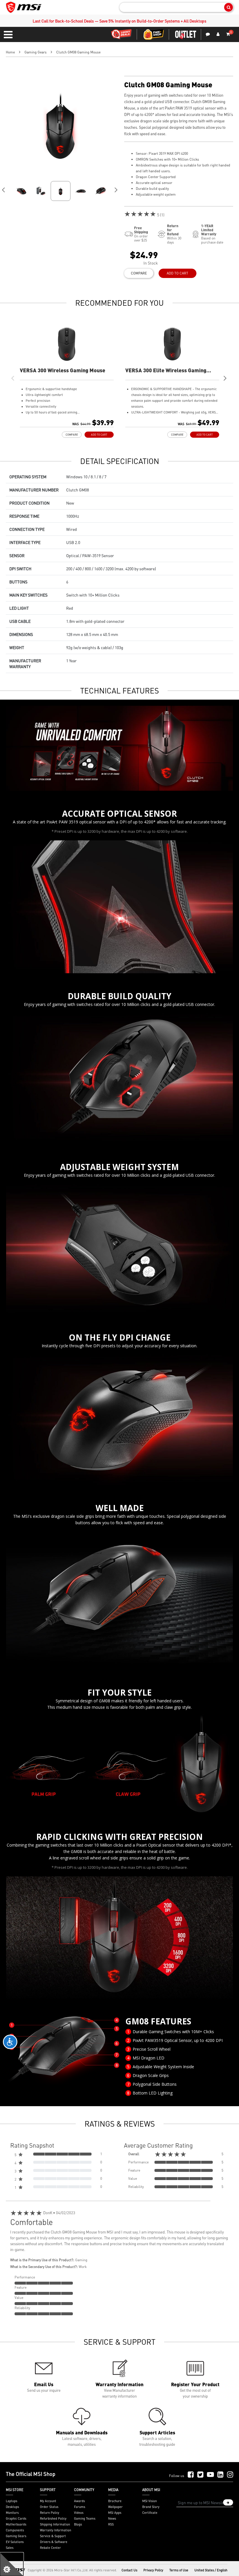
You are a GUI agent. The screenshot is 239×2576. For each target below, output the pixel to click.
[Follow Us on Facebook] (191, 2475)
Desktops (12, 2507)
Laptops (12, 2501)
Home (10, 52)
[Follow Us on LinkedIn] (220, 2475)
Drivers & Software (54, 2542)
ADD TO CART (178, 273)
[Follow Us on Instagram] (230, 2475)
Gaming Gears (36, 52)
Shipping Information (55, 2524)
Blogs (78, 2524)
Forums (80, 2507)
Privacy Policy (153, 2570)
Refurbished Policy (53, 2518)
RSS (111, 2524)
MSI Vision (150, 2501)
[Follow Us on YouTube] (210, 2475)
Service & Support (53, 2536)
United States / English (211, 2570)
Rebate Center (50, 2548)
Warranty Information (56, 2530)
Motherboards (16, 2524)
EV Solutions (15, 2542)
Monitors (12, 2513)
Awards (79, 2501)
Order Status (49, 2507)
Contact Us (129, 2570)
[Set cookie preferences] (12, 2564)
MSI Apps (115, 2513)
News (112, 2518)
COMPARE (139, 273)
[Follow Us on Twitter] (200, 2475)
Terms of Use (179, 2570)
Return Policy (50, 2513)
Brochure (115, 2501)
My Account (48, 2501)
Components (15, 2530)
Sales (10, 2548)
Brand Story (151, 2507)
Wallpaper (115, 2507)
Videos (79, 2513)
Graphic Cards (16, 2518)
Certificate (150, 2513)
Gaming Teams (85, 2518)
